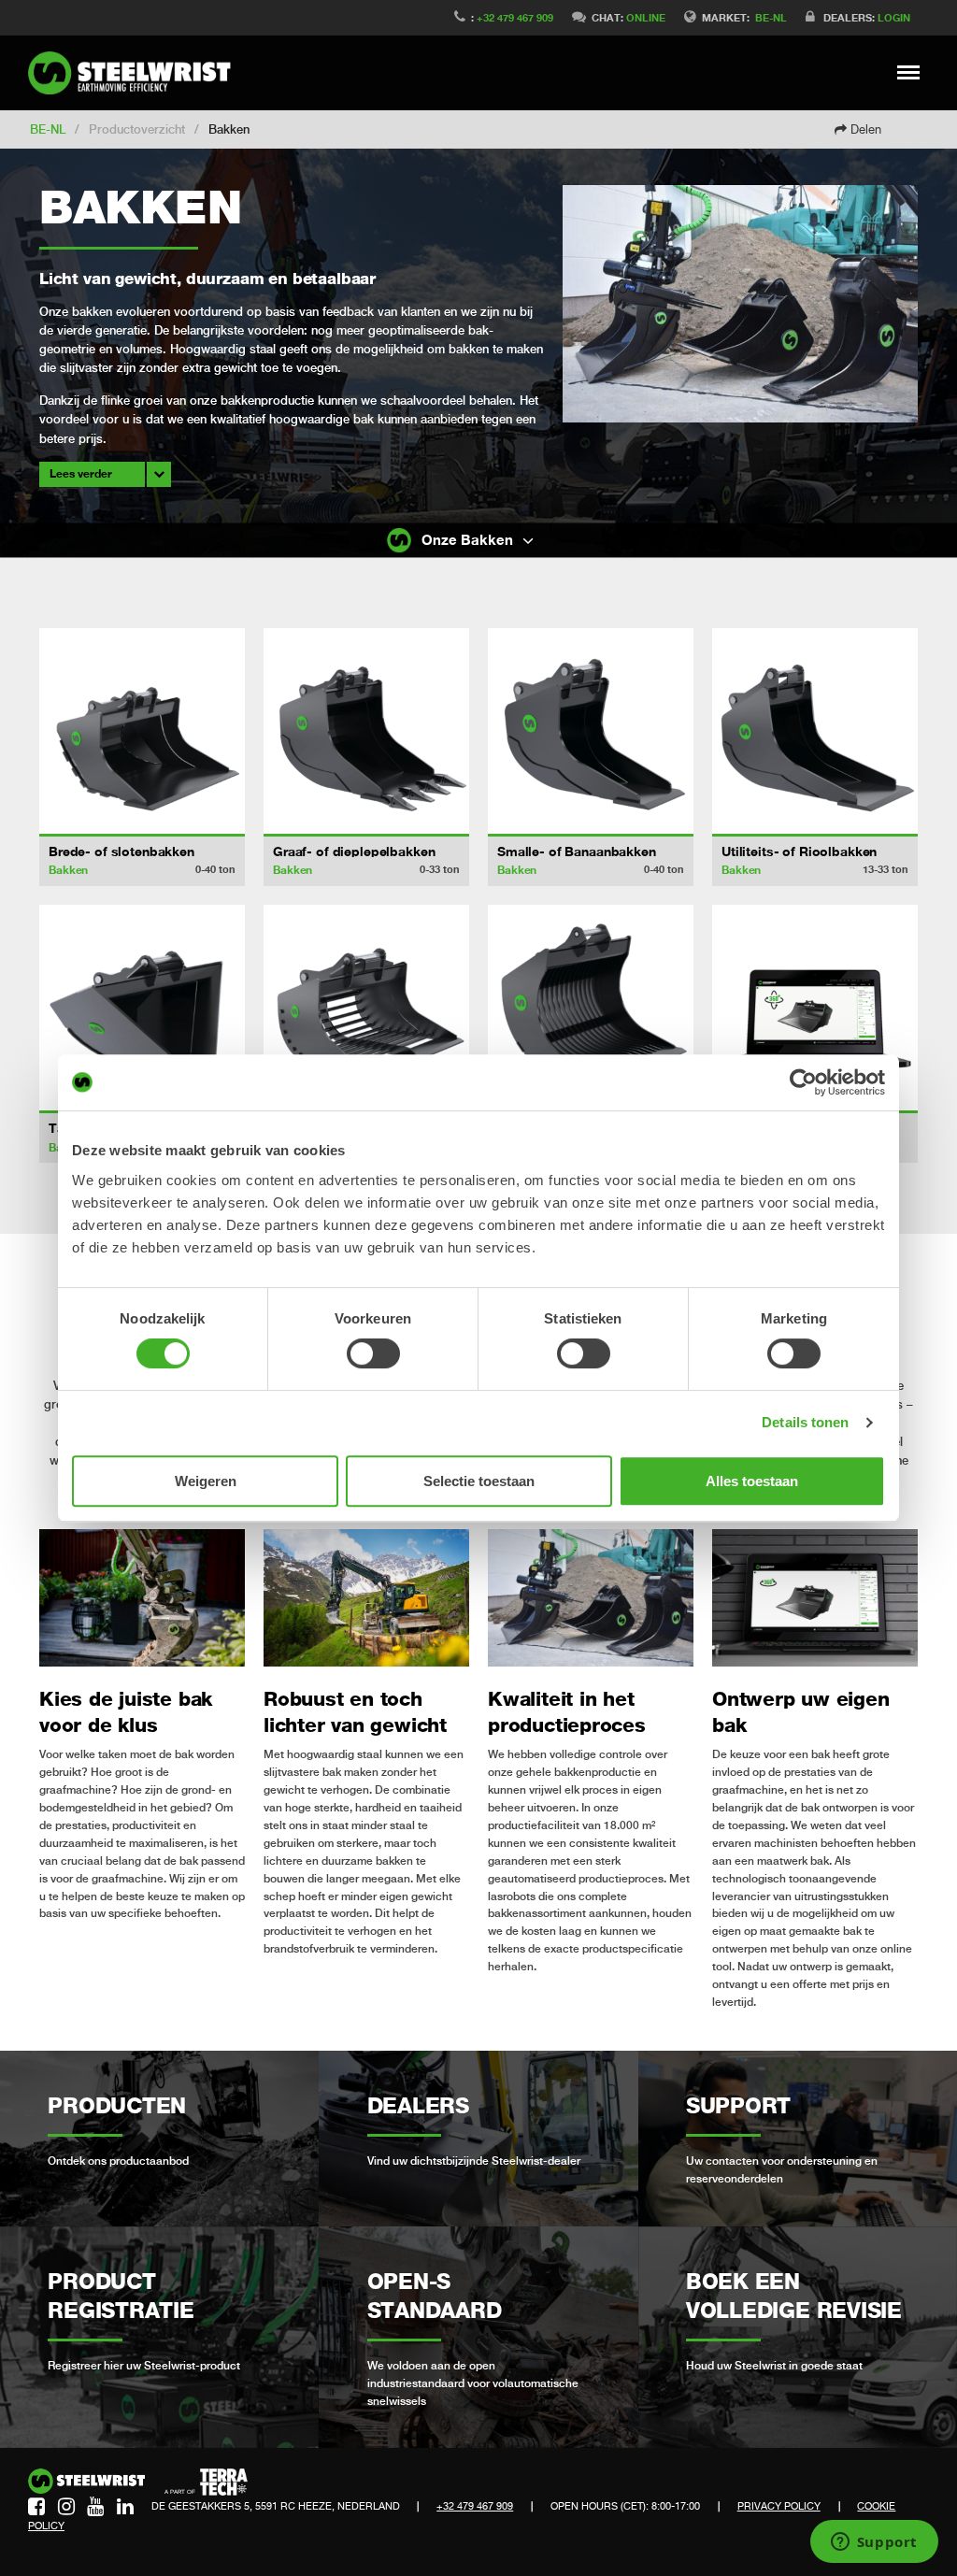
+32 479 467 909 (515, 17)
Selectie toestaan (479, 1481)
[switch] (373, 1353)
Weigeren (206, 1481)
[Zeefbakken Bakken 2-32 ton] (366, 1008)
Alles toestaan (752, 1481)
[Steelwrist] (136, 73)
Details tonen (805, 1422)
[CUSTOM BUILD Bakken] (815, 1008)
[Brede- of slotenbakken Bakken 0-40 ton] (142, 731)
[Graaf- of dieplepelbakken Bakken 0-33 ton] (366, 731)
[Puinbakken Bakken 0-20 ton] (591, 1008)
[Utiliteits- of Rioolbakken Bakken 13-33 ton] (815, 731)
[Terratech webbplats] (206, 2483)
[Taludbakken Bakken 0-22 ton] (142, 1008)
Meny (909, 72)
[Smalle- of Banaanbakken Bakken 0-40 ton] (591, 731)
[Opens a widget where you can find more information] (874, 2543)
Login (894, 17)
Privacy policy (779, 2506)
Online (646, 17)
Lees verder (81, 473)
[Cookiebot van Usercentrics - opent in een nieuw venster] (803, 1082)
